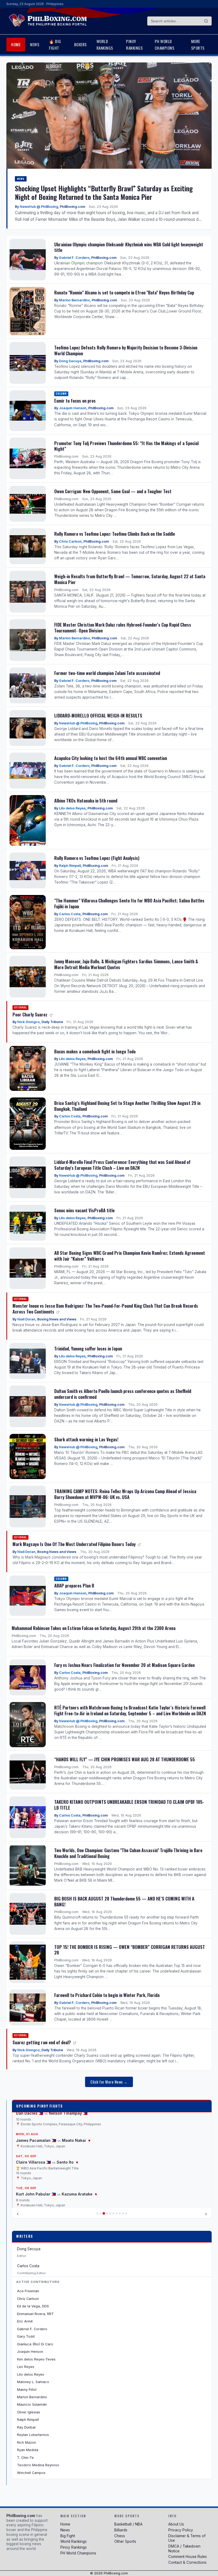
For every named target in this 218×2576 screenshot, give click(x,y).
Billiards (121, 2530)
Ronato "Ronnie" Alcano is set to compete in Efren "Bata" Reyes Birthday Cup (124, 292)
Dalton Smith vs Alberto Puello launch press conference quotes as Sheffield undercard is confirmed (123, 1394)
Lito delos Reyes (72, 808)
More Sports (198, 44)
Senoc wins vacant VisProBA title (84, 1210)
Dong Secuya (70, 361)
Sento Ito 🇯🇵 (68, 2162)
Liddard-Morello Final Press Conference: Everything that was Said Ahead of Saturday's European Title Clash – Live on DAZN (122, 1165)
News (35, 44)
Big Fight (68, 2536)
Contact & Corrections (187, 2562)
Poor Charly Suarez (30, 1014)
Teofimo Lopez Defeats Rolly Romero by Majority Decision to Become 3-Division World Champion (126, 350)
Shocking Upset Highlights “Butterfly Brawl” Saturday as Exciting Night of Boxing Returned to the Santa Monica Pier (104, 192)
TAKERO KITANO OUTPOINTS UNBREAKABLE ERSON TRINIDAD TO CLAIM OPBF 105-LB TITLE (129, 1805)
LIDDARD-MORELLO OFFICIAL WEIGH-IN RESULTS (98, 715)
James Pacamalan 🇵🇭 (36, 2140)
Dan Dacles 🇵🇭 (30, 2113)
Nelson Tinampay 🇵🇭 (68, 2113)
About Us (176, 2524)
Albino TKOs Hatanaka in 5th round (86, 801)
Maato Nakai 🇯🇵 (77, 2140)
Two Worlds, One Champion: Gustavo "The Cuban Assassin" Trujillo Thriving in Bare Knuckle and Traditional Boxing (128, 1853)
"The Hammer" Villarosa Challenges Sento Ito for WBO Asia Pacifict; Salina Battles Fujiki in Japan (129, 903)
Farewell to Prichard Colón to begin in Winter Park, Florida (107, 1995)
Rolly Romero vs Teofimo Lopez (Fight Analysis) (97, 858)
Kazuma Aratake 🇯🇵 (80, 2194)
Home (16, 44)
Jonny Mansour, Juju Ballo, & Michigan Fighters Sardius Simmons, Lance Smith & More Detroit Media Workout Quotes (126, 964)
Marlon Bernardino (74, 300)
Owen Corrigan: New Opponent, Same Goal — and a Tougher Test (113, 491)
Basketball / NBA (128, 2524)
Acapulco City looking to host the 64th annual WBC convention (111, 758)
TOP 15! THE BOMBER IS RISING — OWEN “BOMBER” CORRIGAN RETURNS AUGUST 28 (130, 1950)
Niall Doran (26, 1319)
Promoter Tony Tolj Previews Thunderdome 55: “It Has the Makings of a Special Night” (126, 446)
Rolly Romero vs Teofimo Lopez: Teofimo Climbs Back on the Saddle (115, 534)
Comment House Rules (188, 2557)
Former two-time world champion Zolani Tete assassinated (107, 673)
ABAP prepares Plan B (74, 1585)
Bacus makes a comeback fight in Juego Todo (95, 1051)
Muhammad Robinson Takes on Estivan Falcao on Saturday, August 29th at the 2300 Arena (94, 1628)
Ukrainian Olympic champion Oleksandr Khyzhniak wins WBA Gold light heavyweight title (129, 247)
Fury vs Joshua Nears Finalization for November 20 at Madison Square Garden (124, 1665)
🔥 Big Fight (55, 44)
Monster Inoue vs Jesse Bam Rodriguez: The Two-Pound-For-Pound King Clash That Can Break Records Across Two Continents (105, 1309)
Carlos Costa (70, 914)
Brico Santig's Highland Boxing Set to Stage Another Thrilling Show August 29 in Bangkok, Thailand (127, 1106)
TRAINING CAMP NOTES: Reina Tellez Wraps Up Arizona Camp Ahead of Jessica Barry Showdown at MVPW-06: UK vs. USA (125, 1494)
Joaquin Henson (73, 408)
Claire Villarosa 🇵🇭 (33, 2162)
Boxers (81, 44)
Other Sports (125, 2541)
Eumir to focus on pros (75, 401)
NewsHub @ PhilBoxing (39, 207)
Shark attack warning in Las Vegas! (86, 1439)
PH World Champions (165, 44)
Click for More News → (109, 2082)
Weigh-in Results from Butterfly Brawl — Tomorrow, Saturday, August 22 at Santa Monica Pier (130, 579)
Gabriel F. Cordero (74, 258)
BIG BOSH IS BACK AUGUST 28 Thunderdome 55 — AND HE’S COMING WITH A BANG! (124, 1901)
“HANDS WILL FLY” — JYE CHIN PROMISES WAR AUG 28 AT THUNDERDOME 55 (125, 1759)
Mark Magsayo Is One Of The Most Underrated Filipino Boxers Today (75, 1544)
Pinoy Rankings (134, 44)
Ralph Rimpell (70, 866)
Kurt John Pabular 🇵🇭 (36, 2194)
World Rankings (105, 44)
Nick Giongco (28, 1022)
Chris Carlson (70, 541)
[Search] (206, 21)
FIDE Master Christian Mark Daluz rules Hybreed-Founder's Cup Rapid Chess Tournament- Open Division (123, 628)
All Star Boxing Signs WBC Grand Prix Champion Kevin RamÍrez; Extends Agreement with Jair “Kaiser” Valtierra (130, 1256)
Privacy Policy (181, 2530)
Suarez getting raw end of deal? (42, 2042)
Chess (120, 2536)
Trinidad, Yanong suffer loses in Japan (88, 1348)
